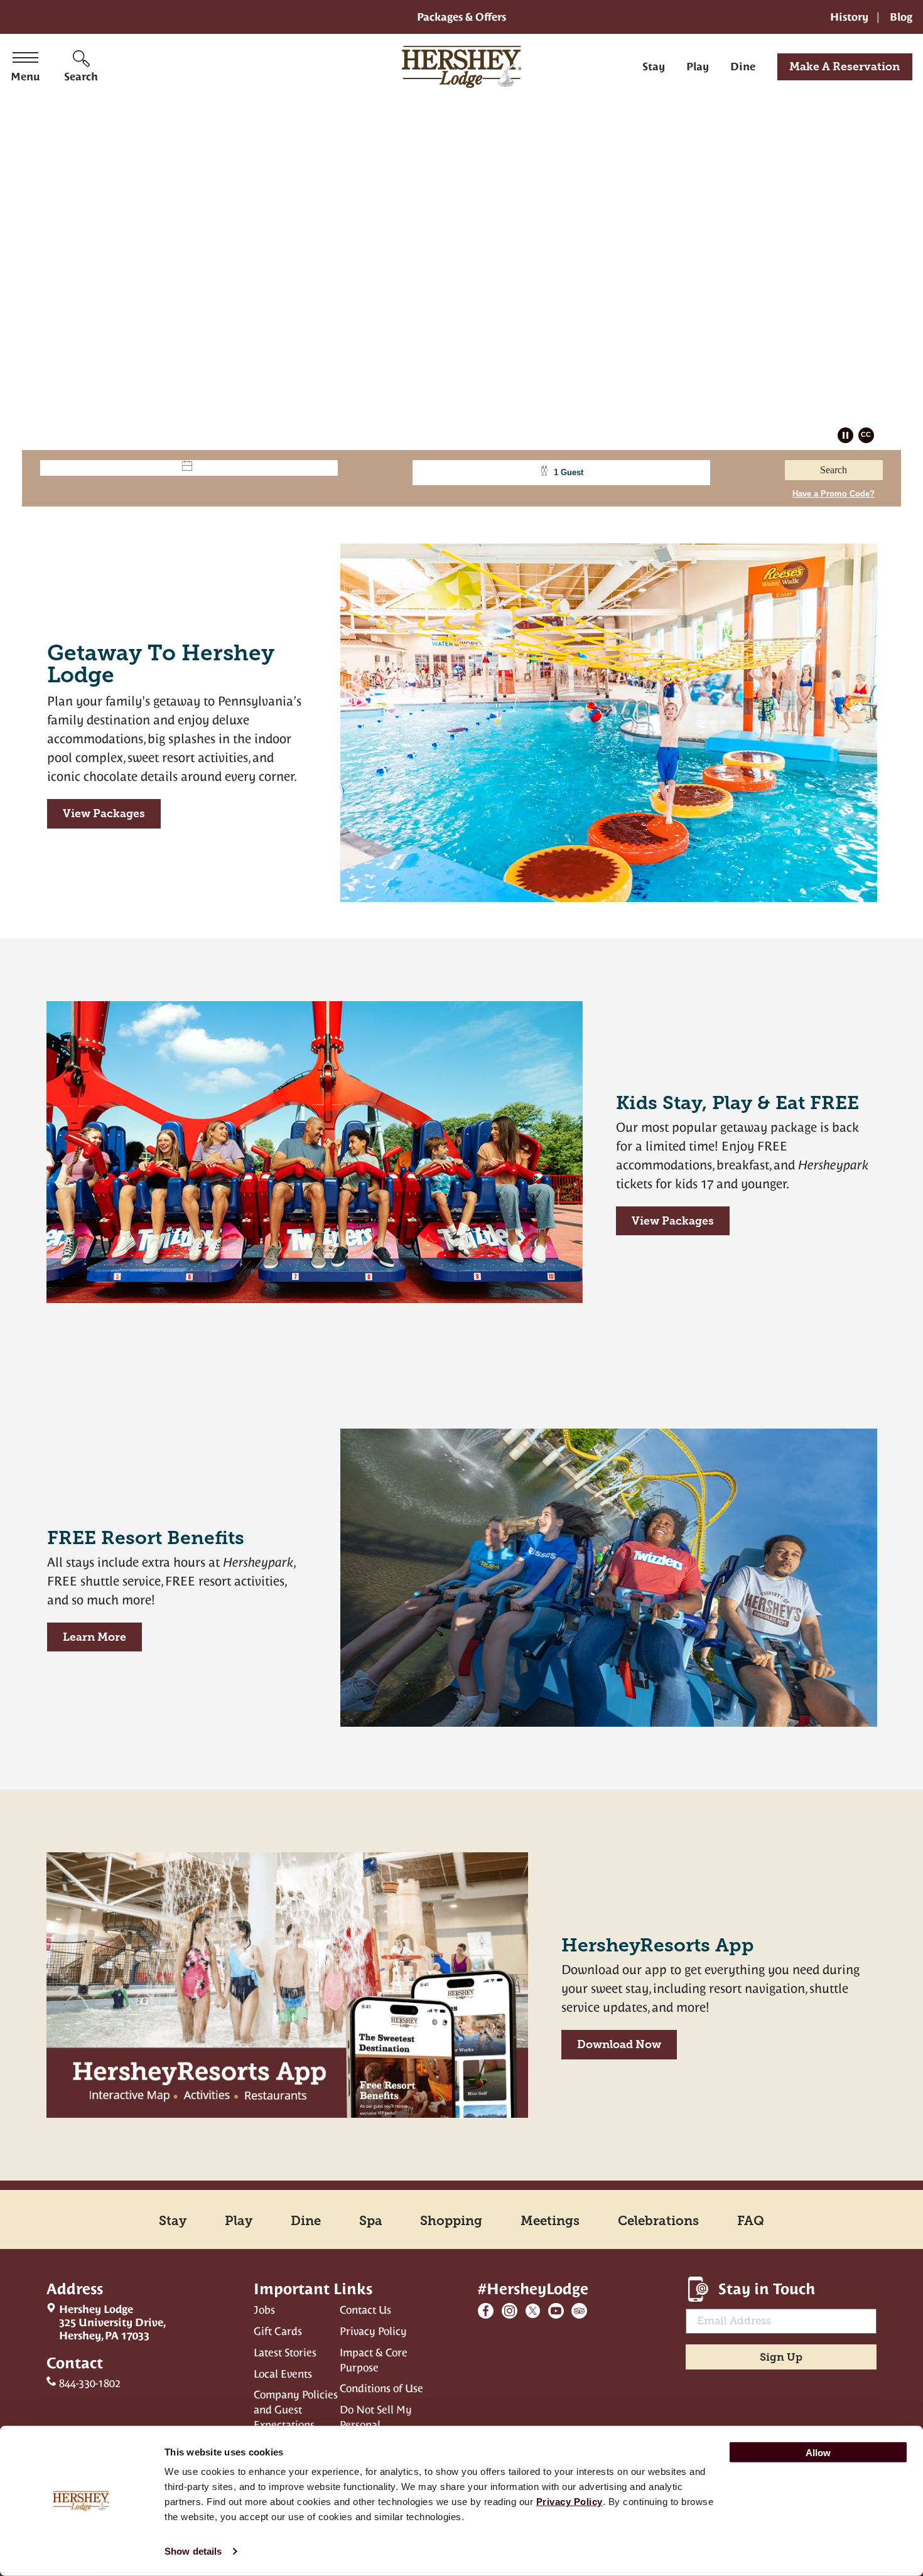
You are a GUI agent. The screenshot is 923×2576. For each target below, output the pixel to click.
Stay (654, 67)
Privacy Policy (373, 2331)
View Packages (96, 818)
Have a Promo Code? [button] (834, 494)
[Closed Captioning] (868, 437)
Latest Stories (285, 2353)
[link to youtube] (556, 2311)
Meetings (550, 2221)
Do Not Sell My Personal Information (376, 2425)
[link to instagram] (510, 2311)
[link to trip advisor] (579, 2311)
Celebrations (658, 2221)
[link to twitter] (533, 2311)
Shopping (451, 2221)
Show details (193, 2551)
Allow (818, 2452)
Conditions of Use (381, 2388)
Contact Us (365, 2310)
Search (81, 77)
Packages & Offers (462, 17)
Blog (901, 17)
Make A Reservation (845, 67)
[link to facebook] (486, 2311)
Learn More (94, 1637)
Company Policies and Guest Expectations (296, 2410)
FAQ (751, 2221)
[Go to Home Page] (462, 67)
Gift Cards (278, 2331)
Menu (25, 77)
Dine (743, 67)
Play (698, 67)
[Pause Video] (847, 437)
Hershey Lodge (106, 2322)
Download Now (619, 2044)
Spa (371, 2221)
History (849, 17)
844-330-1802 (90, 2383)
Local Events (283, 2374)
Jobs (264, 2310)
